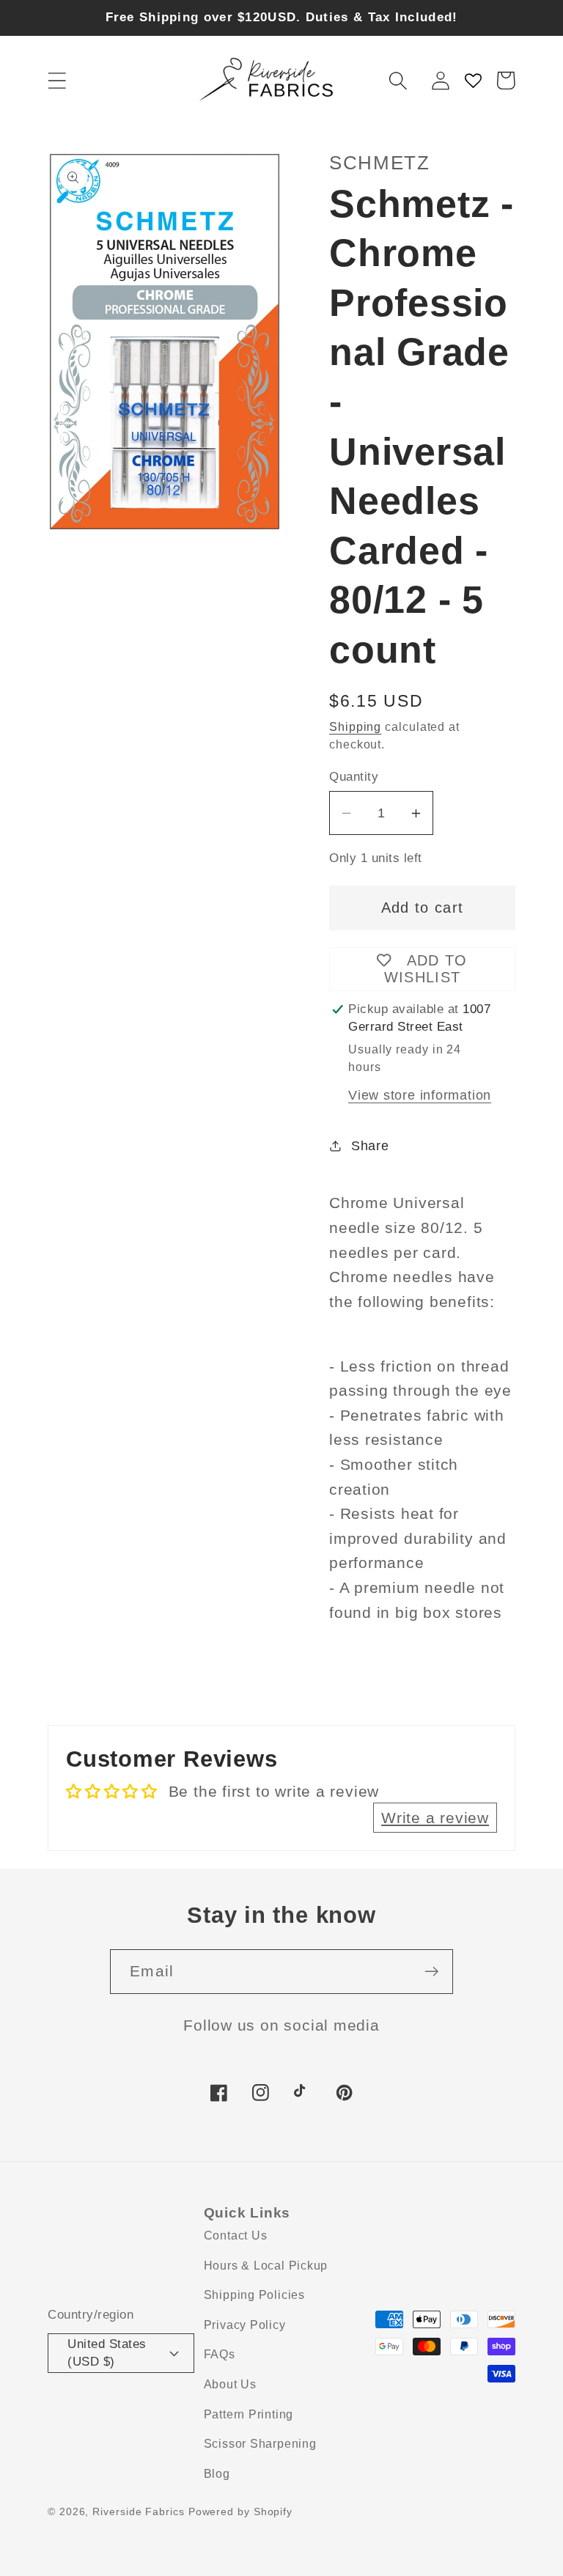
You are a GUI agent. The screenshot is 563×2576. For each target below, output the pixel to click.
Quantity (354, 777)
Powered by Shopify (240, 2511)
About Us (230, 2384)
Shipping (355, 727)
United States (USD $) (107, 2352)
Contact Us (236, 2235)
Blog (217, 2474)
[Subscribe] (431, 1972)
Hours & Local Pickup (266, 2266)
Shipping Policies (254, 2295)
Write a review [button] (435, 1818)
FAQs (220, 2354)
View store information (420, 1095)
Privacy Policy (245, 2325)
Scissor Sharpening (260, 2444)
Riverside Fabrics (138, 2511)
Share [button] (370, 1146)
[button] (57, 80)
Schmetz (380, 163)
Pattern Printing (249, 2414)
